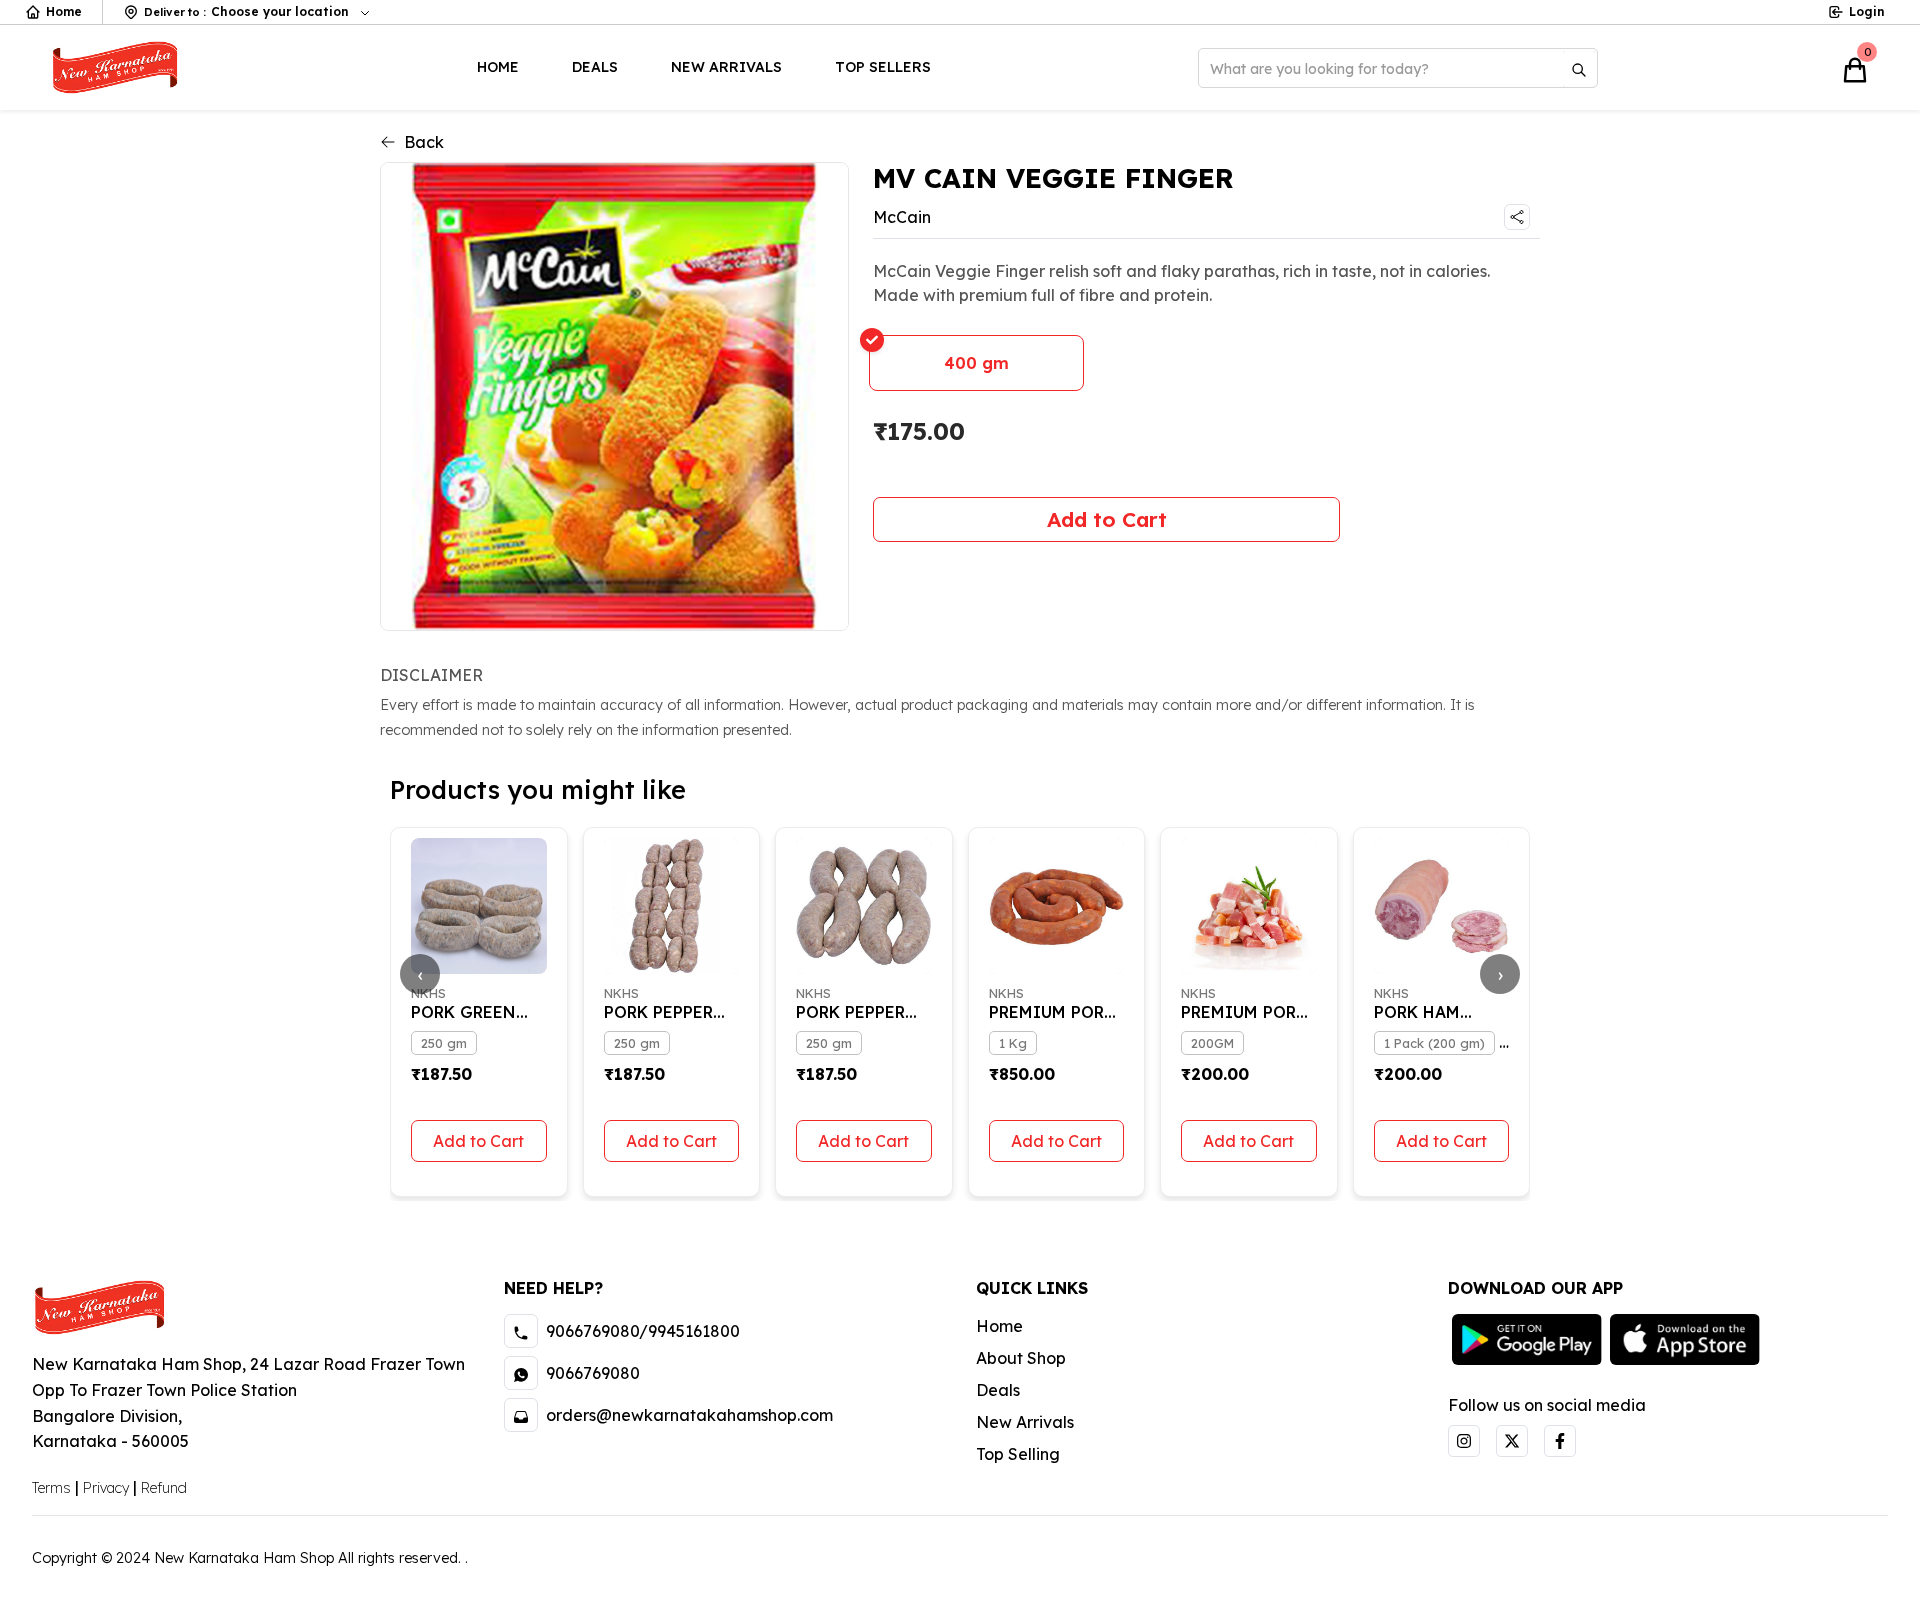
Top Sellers (883, 67)
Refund (164, 1488)
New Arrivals (726, 67)
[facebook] (1560, 1441)
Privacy (106, 1488)
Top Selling (1018, 1454)
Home (64, 11)
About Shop (1021, 1358)
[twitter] (1512, 1441)
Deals (595, 67)
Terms (51, 1488)
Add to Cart (1107, 519)
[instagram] (1464, 1441)
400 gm (976, 363)
